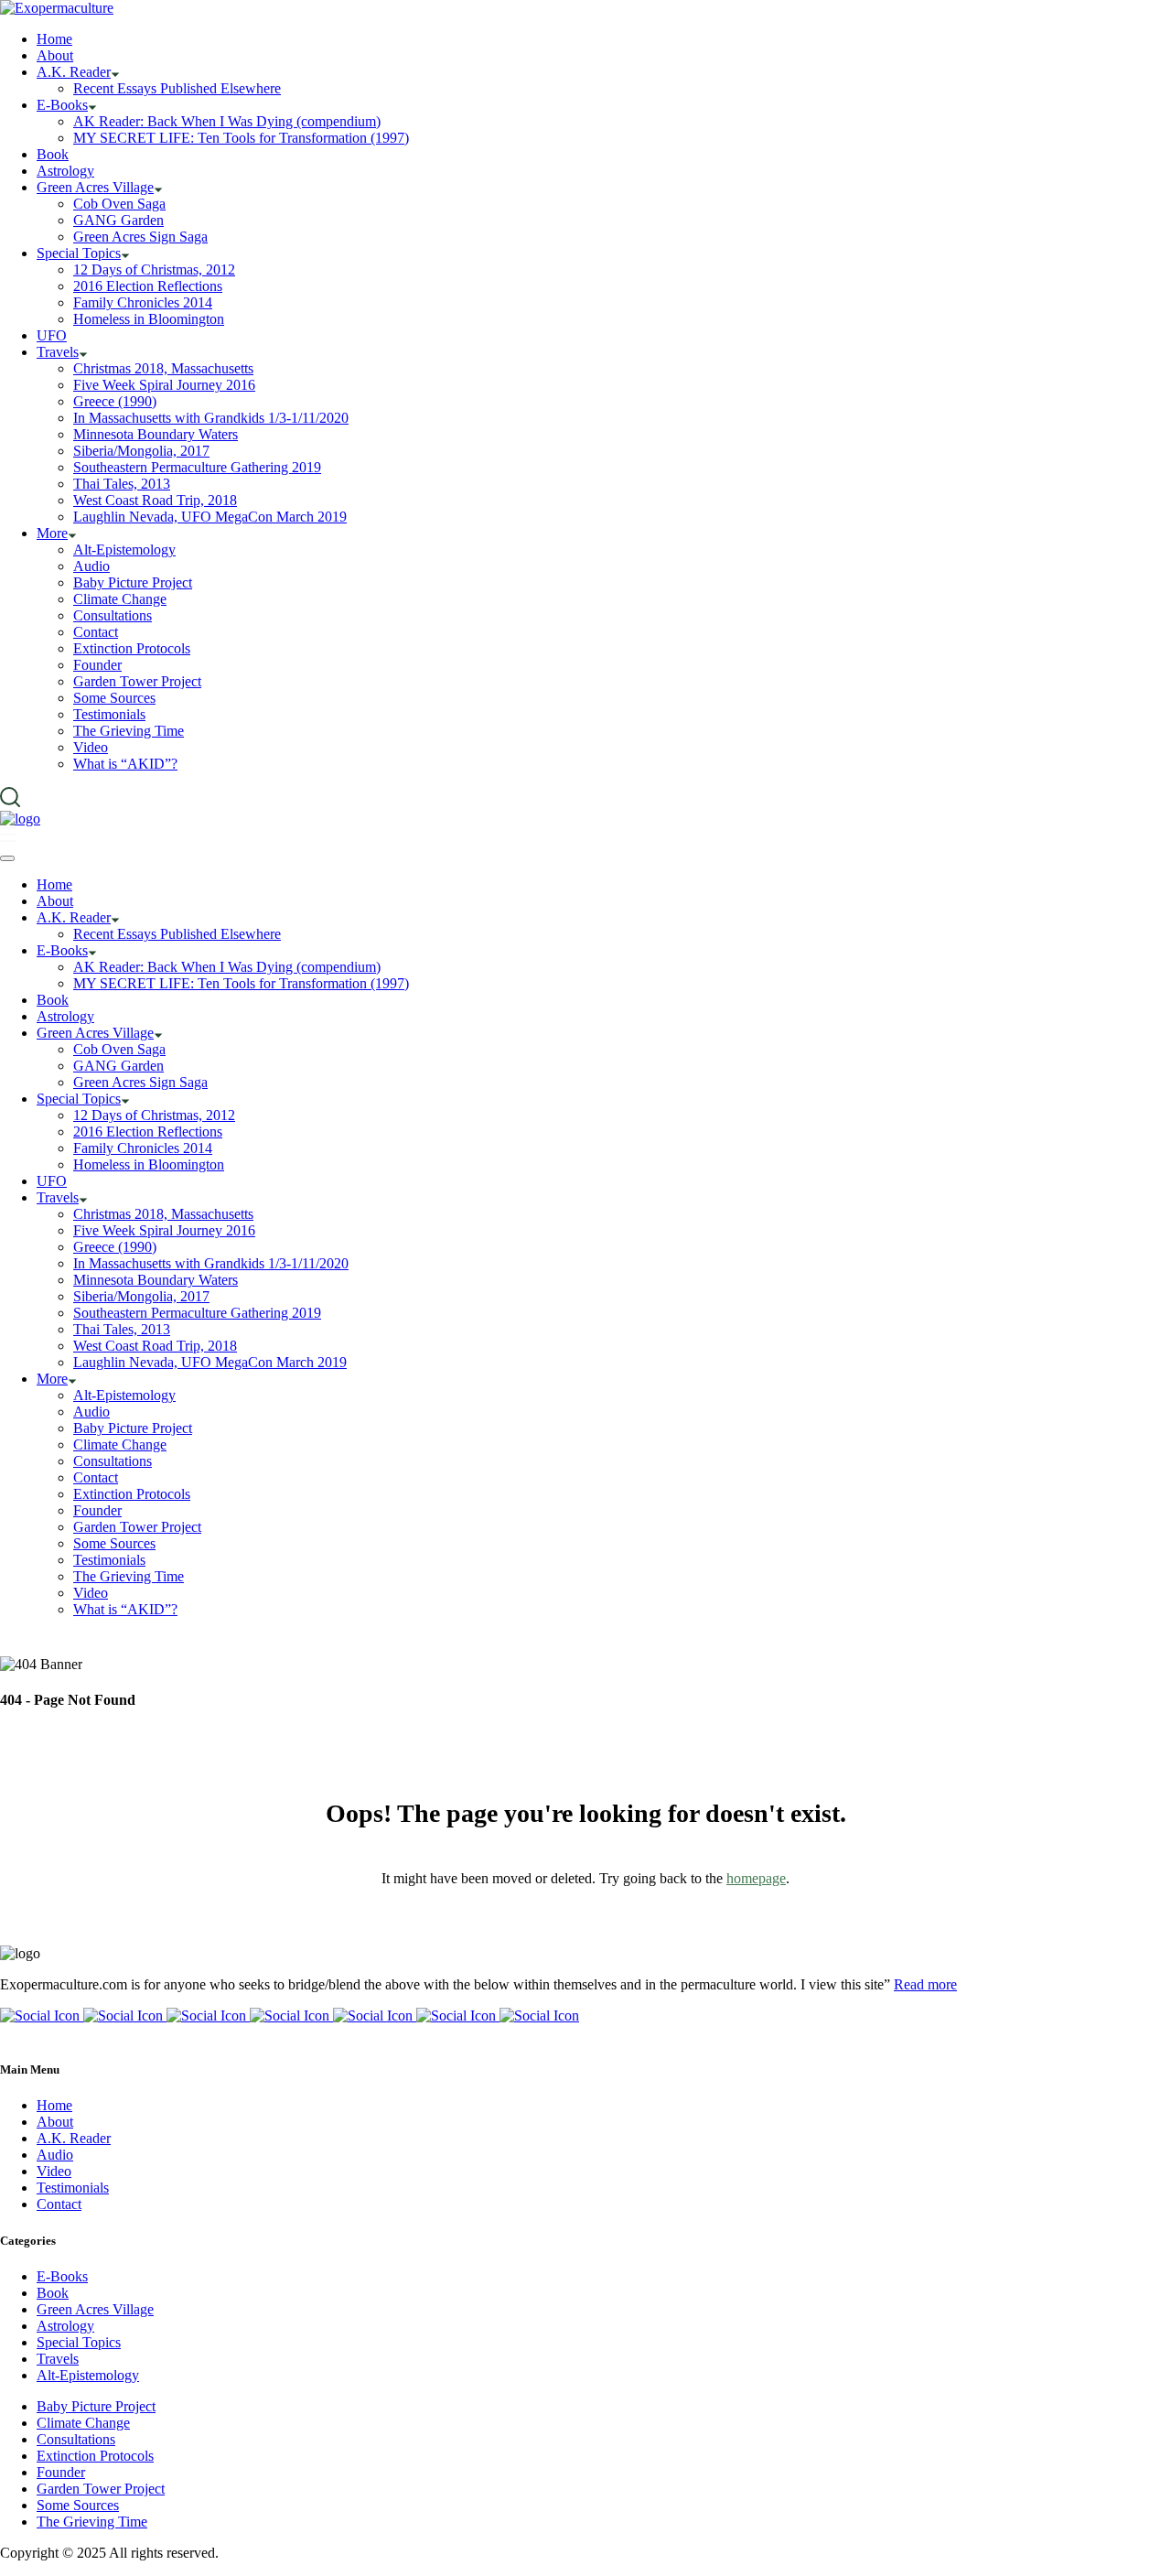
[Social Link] (42, 2016)
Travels (58, 2359)
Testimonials (73, 2188)
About (55, 2122)
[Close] (7, 858)
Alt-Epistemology (88, 2375)
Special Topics (79, 2342)
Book (53, 2293)
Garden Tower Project (101, 2489)
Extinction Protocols (95, 2456)
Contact (59, 2204)
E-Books (62, 2276)
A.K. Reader (74, 2138)
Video (54, 2171)
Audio (55, 2155)
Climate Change (83, 2423)
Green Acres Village (95, 2309)
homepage (756, 1878)
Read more (925, 1984)
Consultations (76, 2439)
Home (54, 2105)
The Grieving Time (92, 2522)
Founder (61, 2472)
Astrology (65, 2326)
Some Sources (78, 2505)
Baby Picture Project (96, 2406)
